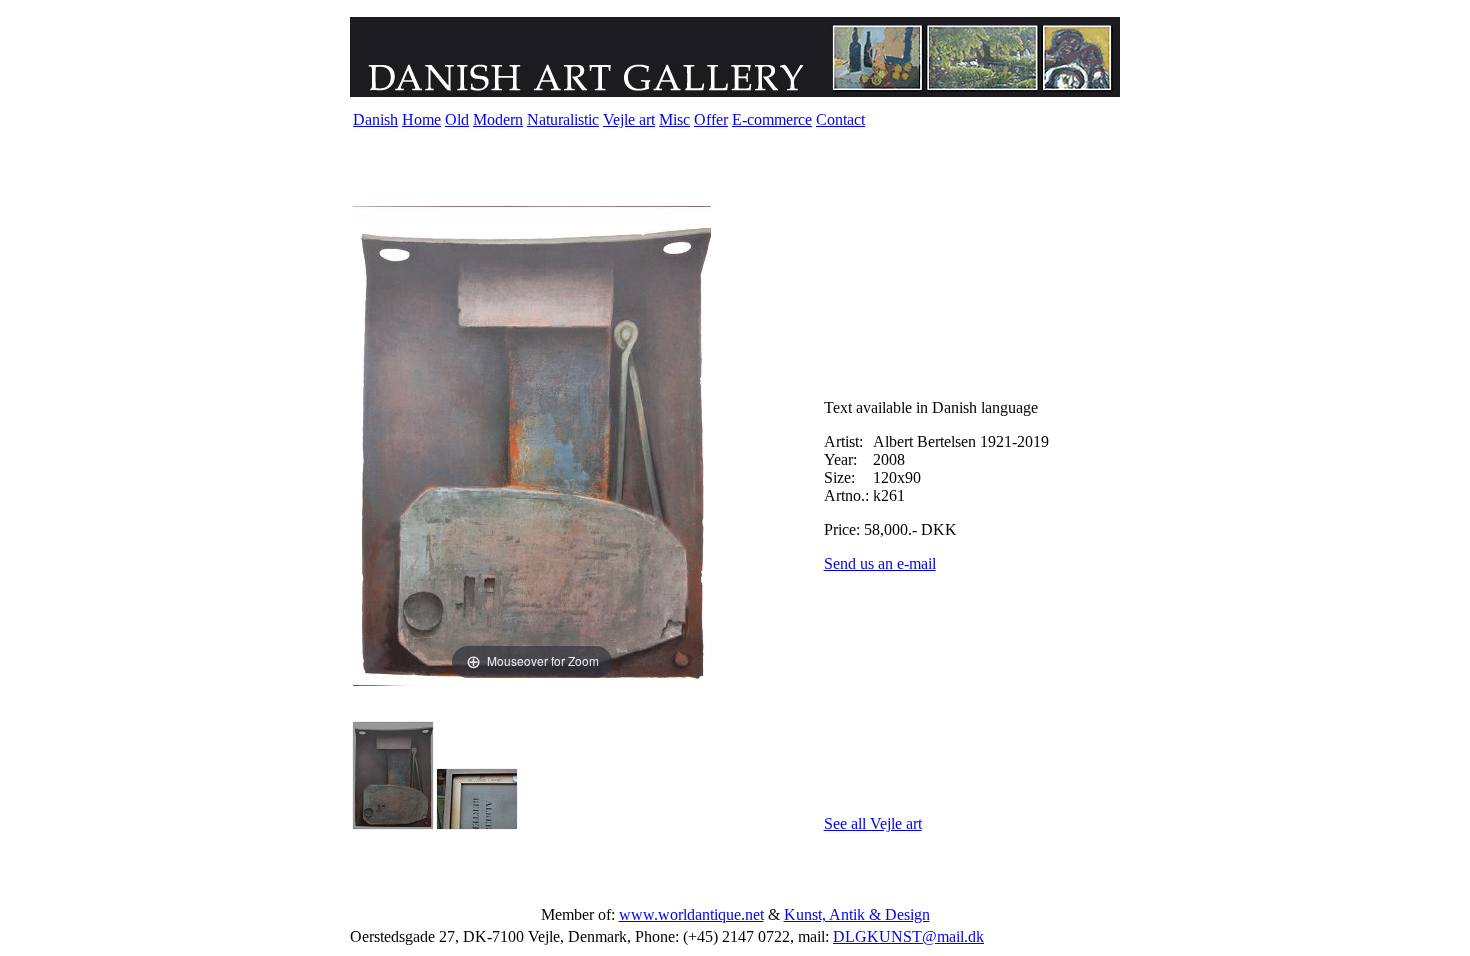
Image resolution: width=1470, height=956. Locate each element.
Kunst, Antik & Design (857, 914)
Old (457, 119)
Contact (840, 119)
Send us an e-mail (880, 563)
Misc (674, 119)
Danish (375, 119)
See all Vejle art (873, 823)
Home (421, 119)
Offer (711, 119)
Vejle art (629, 119)
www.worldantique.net (691, 914)
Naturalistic (563, 119)
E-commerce (772, 119)
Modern (498, 119)
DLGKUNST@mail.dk (908, 936)
